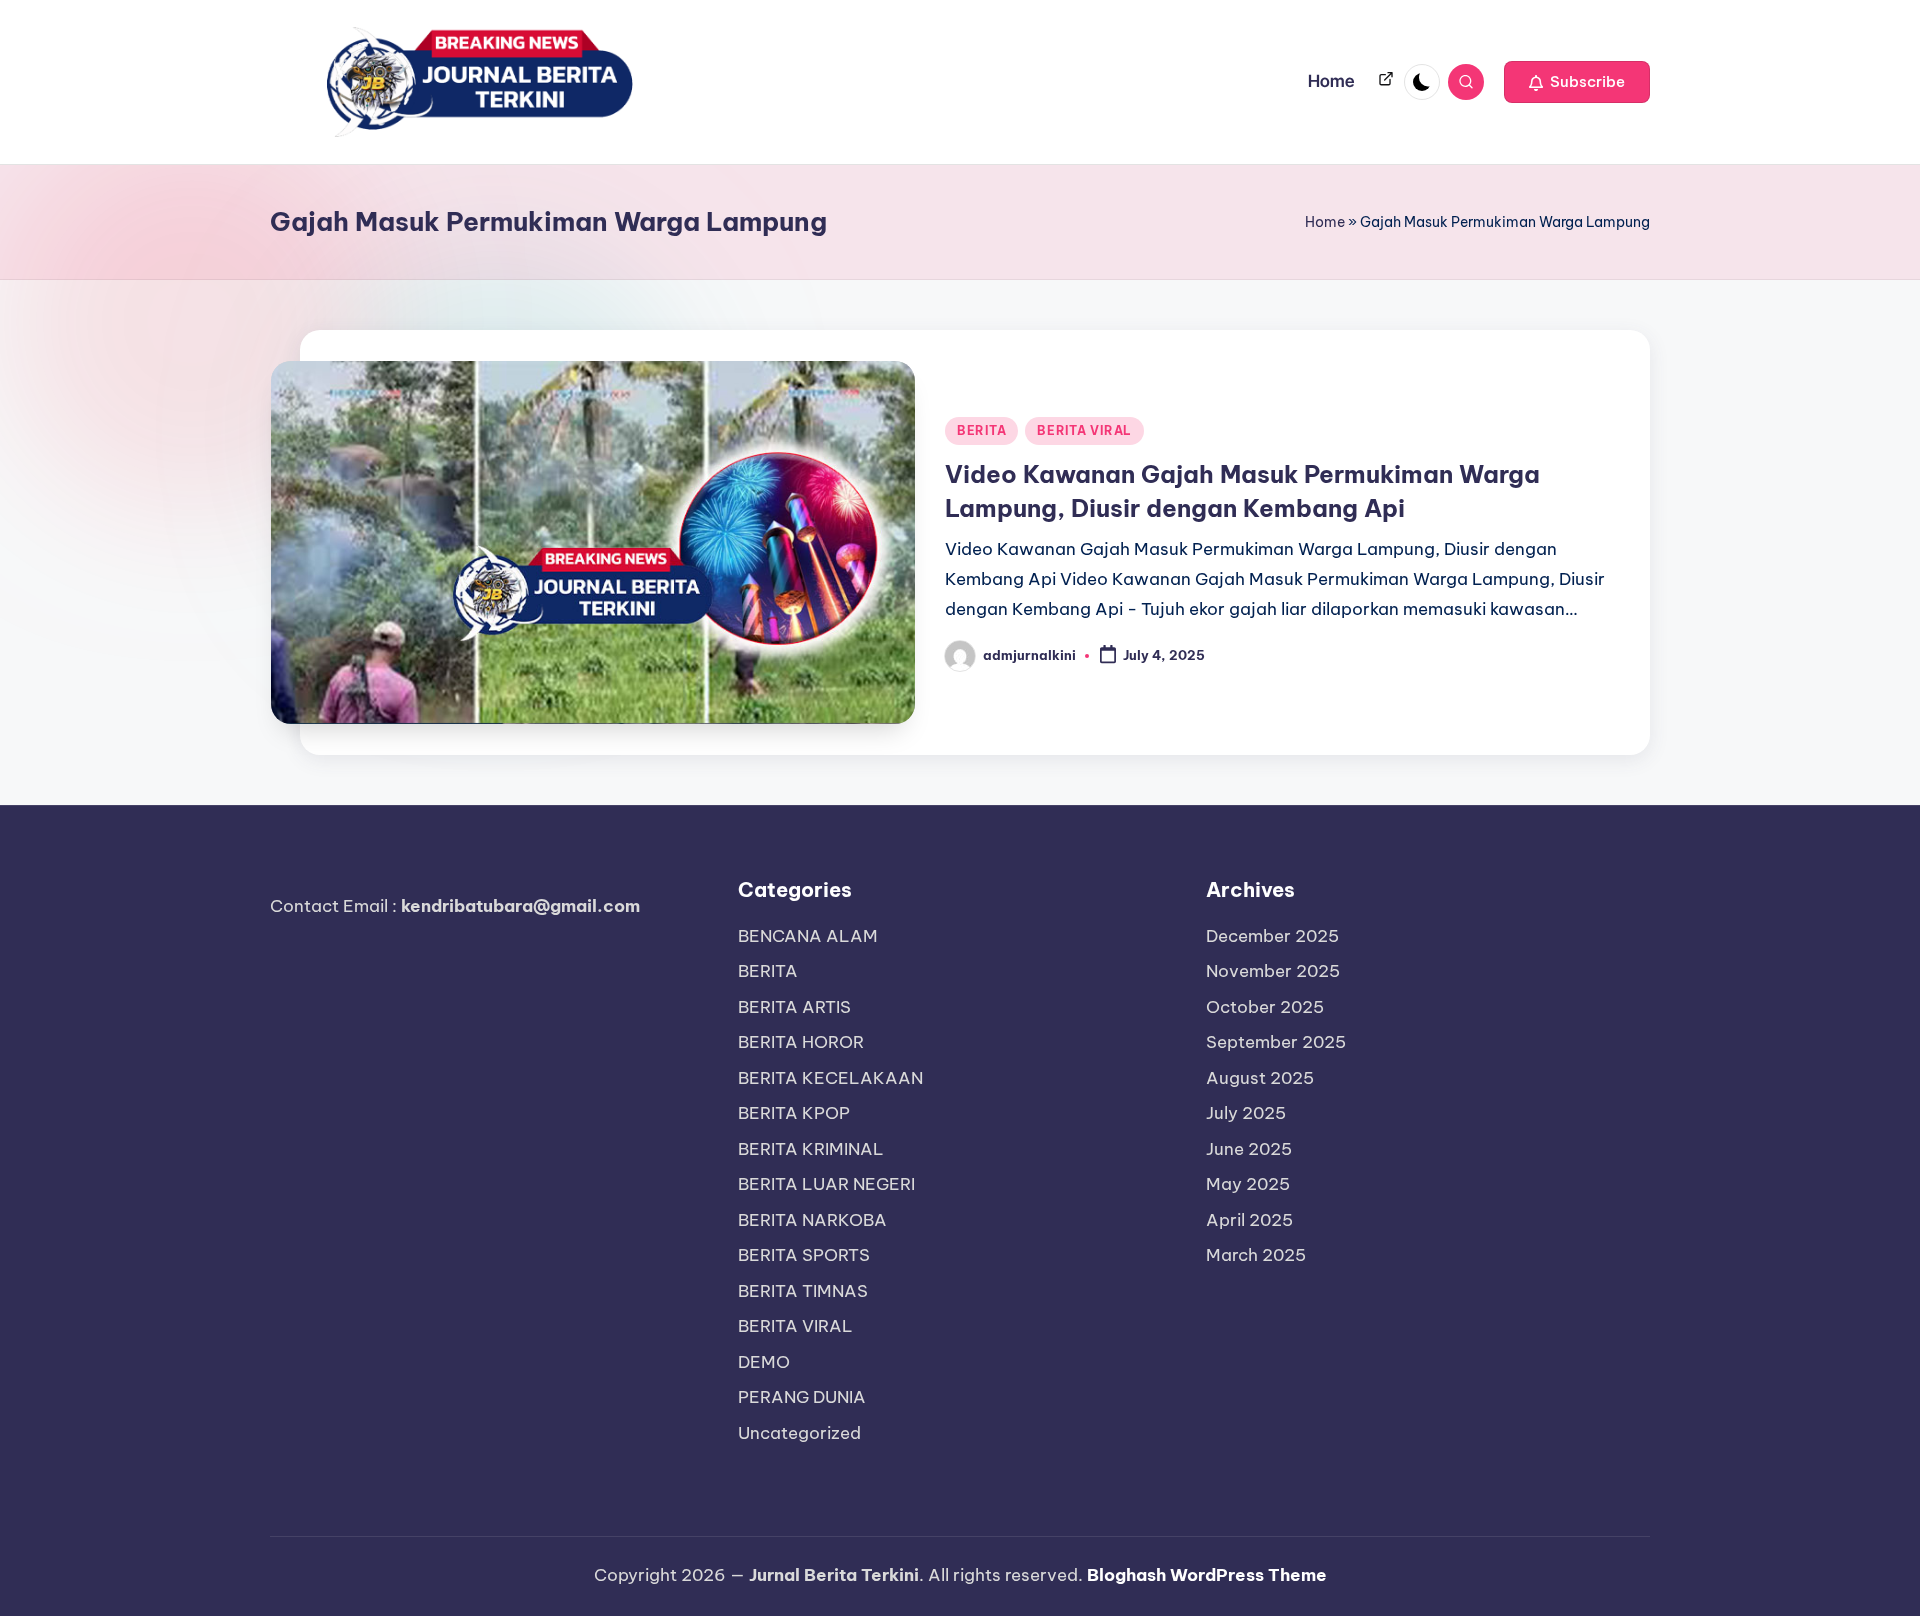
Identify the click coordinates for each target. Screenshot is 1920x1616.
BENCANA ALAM (808, 936)
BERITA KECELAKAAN (830, 1078)
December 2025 (1272, 936)
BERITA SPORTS (804, 1255)
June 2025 (1249, 1149)
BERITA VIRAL (1084, 430)
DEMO (764, 1362)
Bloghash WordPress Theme (1207, 1575)
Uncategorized (799, 1433)
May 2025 (1248, 1184)
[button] (1577, 82)
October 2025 (1265, 1007)
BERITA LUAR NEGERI (826, 1184)
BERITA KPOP (794, 1113)
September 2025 (1276, 1042)
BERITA (981, 430)
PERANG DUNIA (802, 1397)
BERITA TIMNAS (803, 1291)
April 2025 (1249, 1220)
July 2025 (1246, 1113)
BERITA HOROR (801, 1042)
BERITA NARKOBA (812, 1220)
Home (1325, 222)
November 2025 (1273, 971)
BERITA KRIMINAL (811, 1149)
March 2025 (1256, 1255)
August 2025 (1260, 1078)
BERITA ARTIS (794, 1007)
